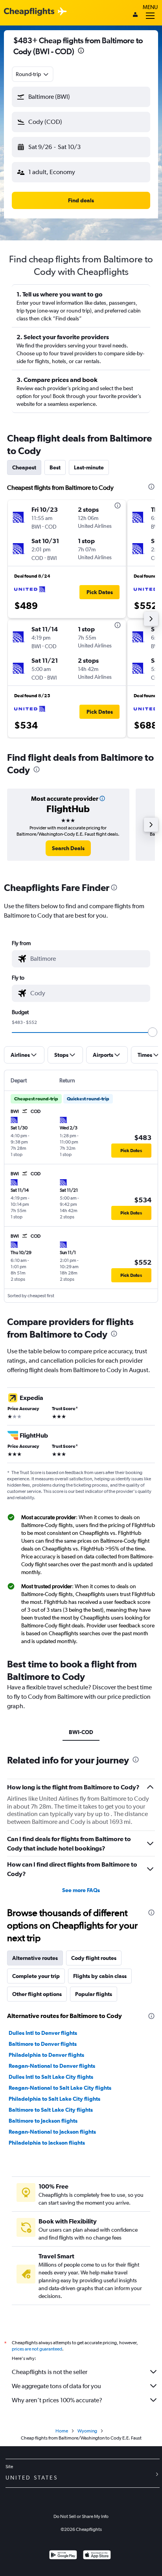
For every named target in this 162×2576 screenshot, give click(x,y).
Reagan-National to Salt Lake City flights (60, 2088)
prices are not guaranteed (37, 2349)
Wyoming (87, 2431)
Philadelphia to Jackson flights (47, 2143)
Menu (150, 7)
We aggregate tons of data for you (56, 2386)
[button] (81, 52)
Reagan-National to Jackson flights (52, 2132)
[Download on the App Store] (97, 2556)
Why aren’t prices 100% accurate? (57, 2400)
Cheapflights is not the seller (50, 2372)
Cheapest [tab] (24, 467)
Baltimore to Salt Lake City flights (51, 2110)
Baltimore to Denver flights (43, 2044)
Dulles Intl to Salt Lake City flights (51, 2077)
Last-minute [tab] (89, 467)
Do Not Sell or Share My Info (81, 2516)
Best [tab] (55, 467)
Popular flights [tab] (94, 1994)
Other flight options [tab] (37, 1994)
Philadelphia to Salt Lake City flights (54, 2099)
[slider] (153, 1032)
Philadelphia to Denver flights (46, 2055)
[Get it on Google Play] (63, 2556)
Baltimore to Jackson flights (43, 2121)
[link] (68, 848)
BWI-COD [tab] (81, 1732)
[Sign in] (135, 15)
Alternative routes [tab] (35, 1958)
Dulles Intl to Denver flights (43, 2033)
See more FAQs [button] (81, 1890)
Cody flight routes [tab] (94, 1958)
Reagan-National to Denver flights (52, 2066)
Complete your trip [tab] (36, 1976)
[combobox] (33, 74)
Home (62, 2431)
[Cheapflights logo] (29, 12)
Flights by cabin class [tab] (100, 1976)
